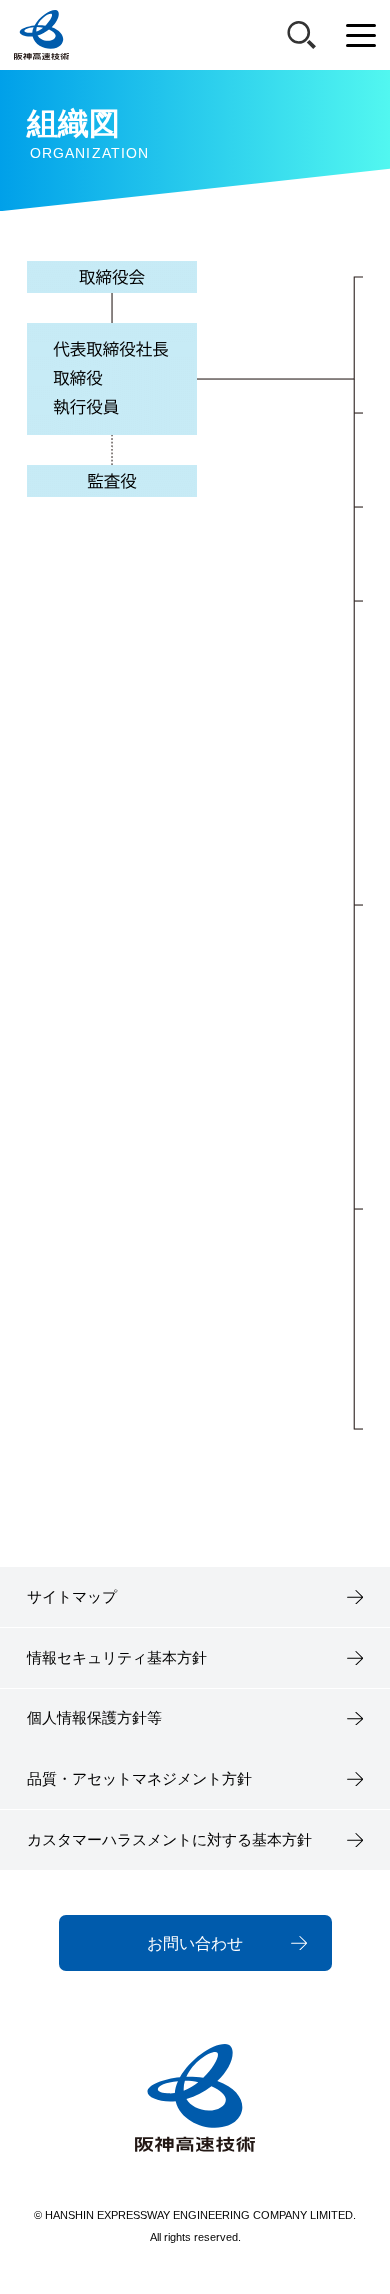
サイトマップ (72, 1597)
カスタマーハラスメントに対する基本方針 (169, 1840)
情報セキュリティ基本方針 (117, 1658)
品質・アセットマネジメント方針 (139, 1779)
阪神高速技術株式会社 (41, 35)
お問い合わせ (195, 1943)
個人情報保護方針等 (94, 1718)
